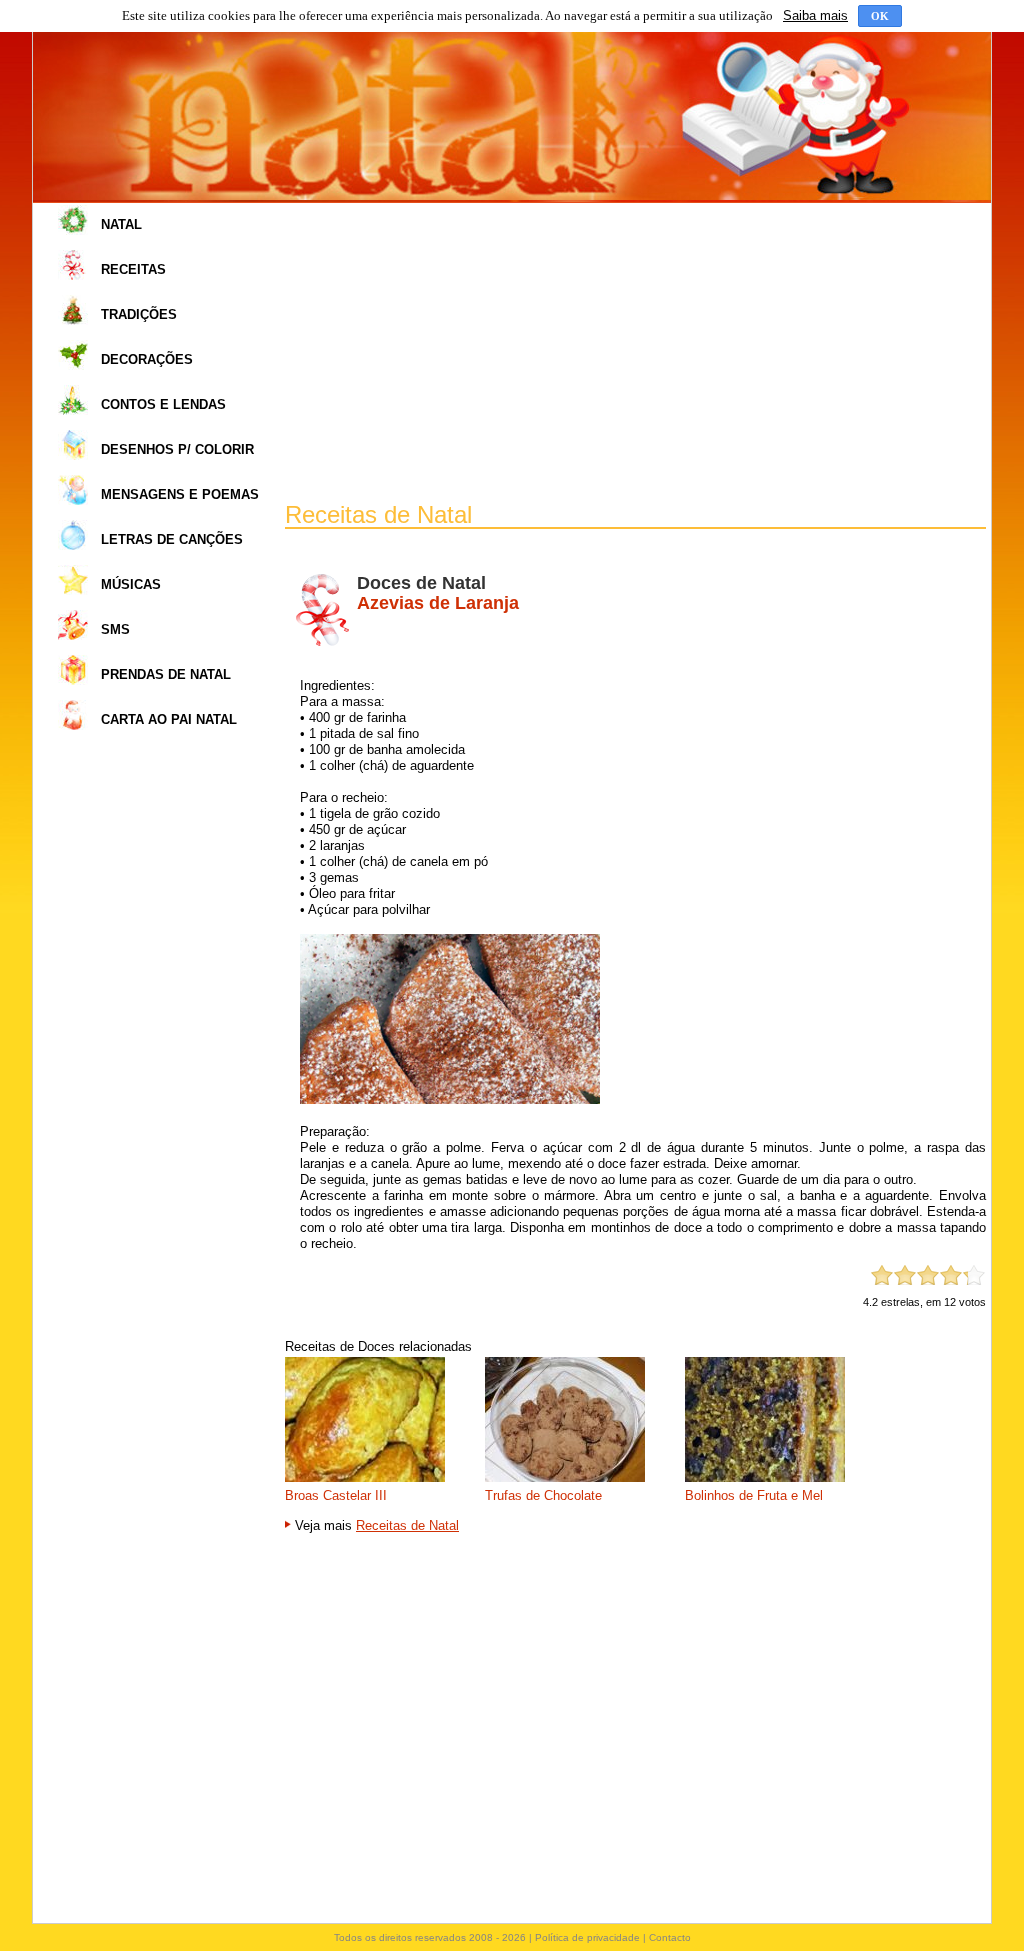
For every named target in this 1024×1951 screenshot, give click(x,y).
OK (880, 16)
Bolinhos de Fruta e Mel (754, 1495)
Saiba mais (815, 15)
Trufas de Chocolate (543, 1495)
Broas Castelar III (336, 1495)
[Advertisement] (635, 353)
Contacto (670, 1937)
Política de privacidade (587, 1937)
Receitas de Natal (407, 1525)
